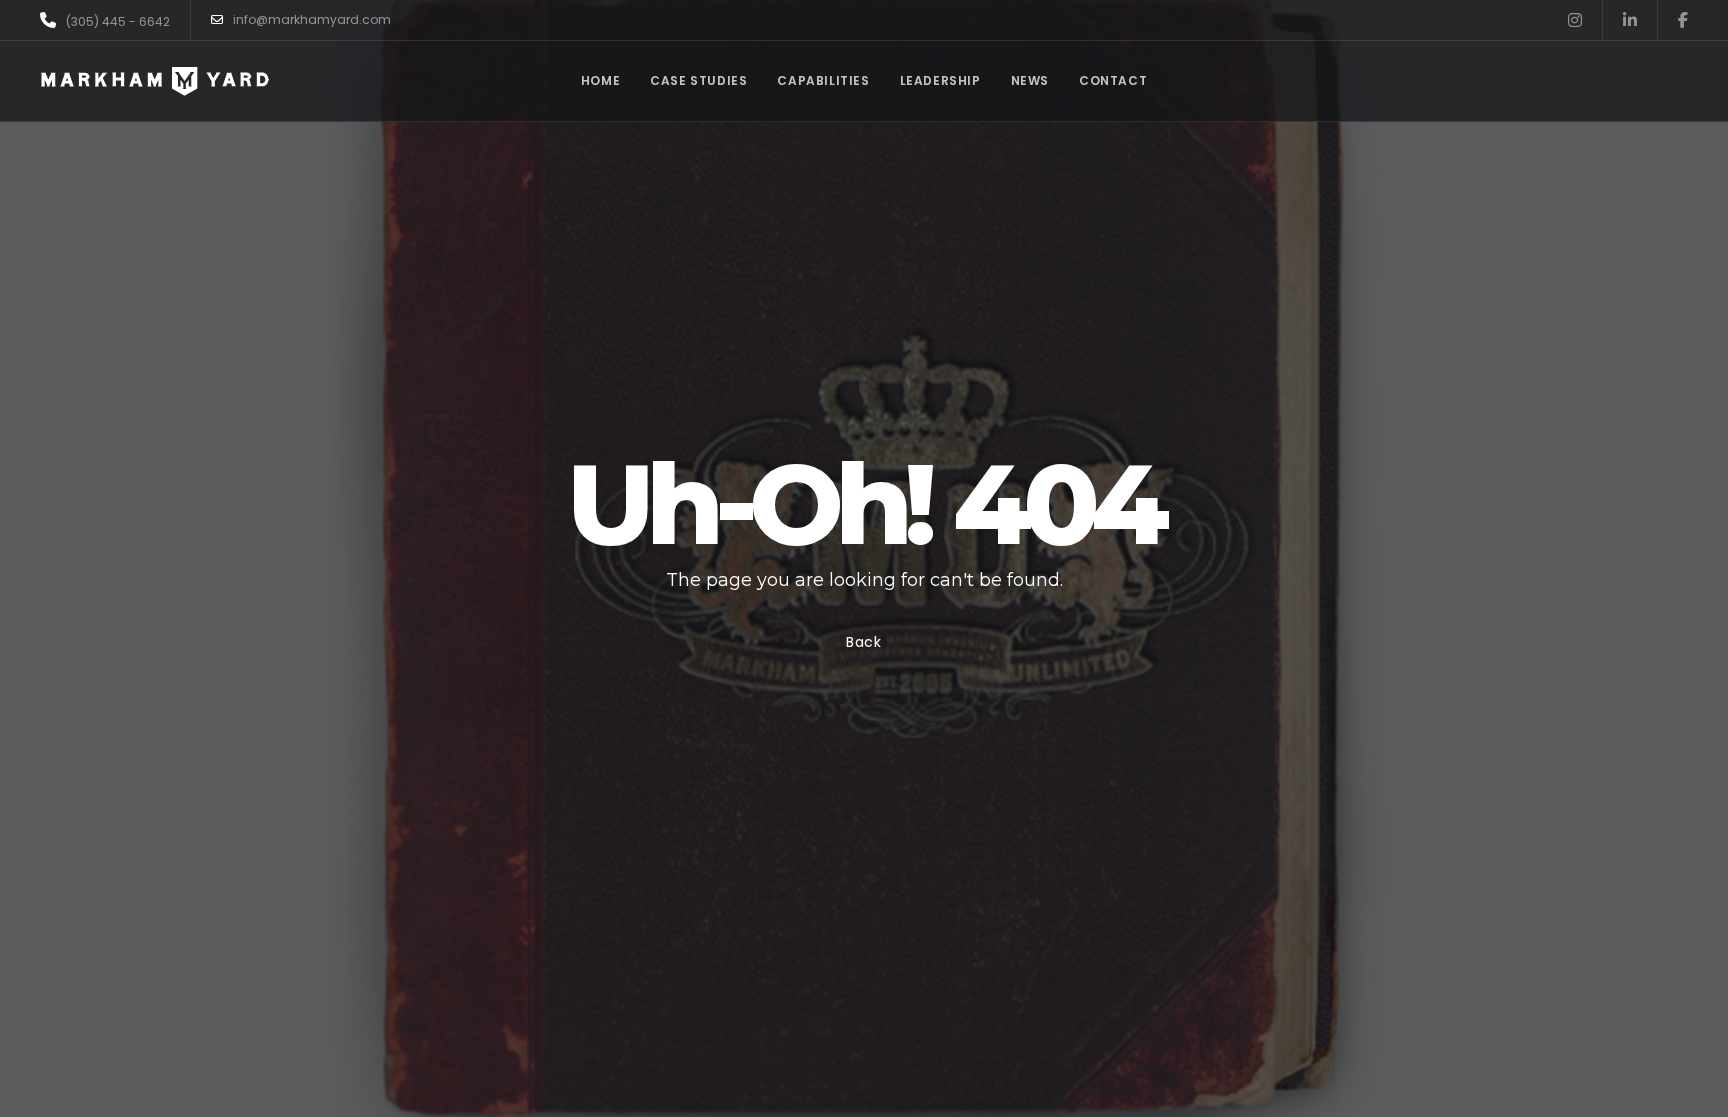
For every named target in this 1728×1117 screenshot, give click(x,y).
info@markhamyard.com (312, 19)
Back (864, 642)
